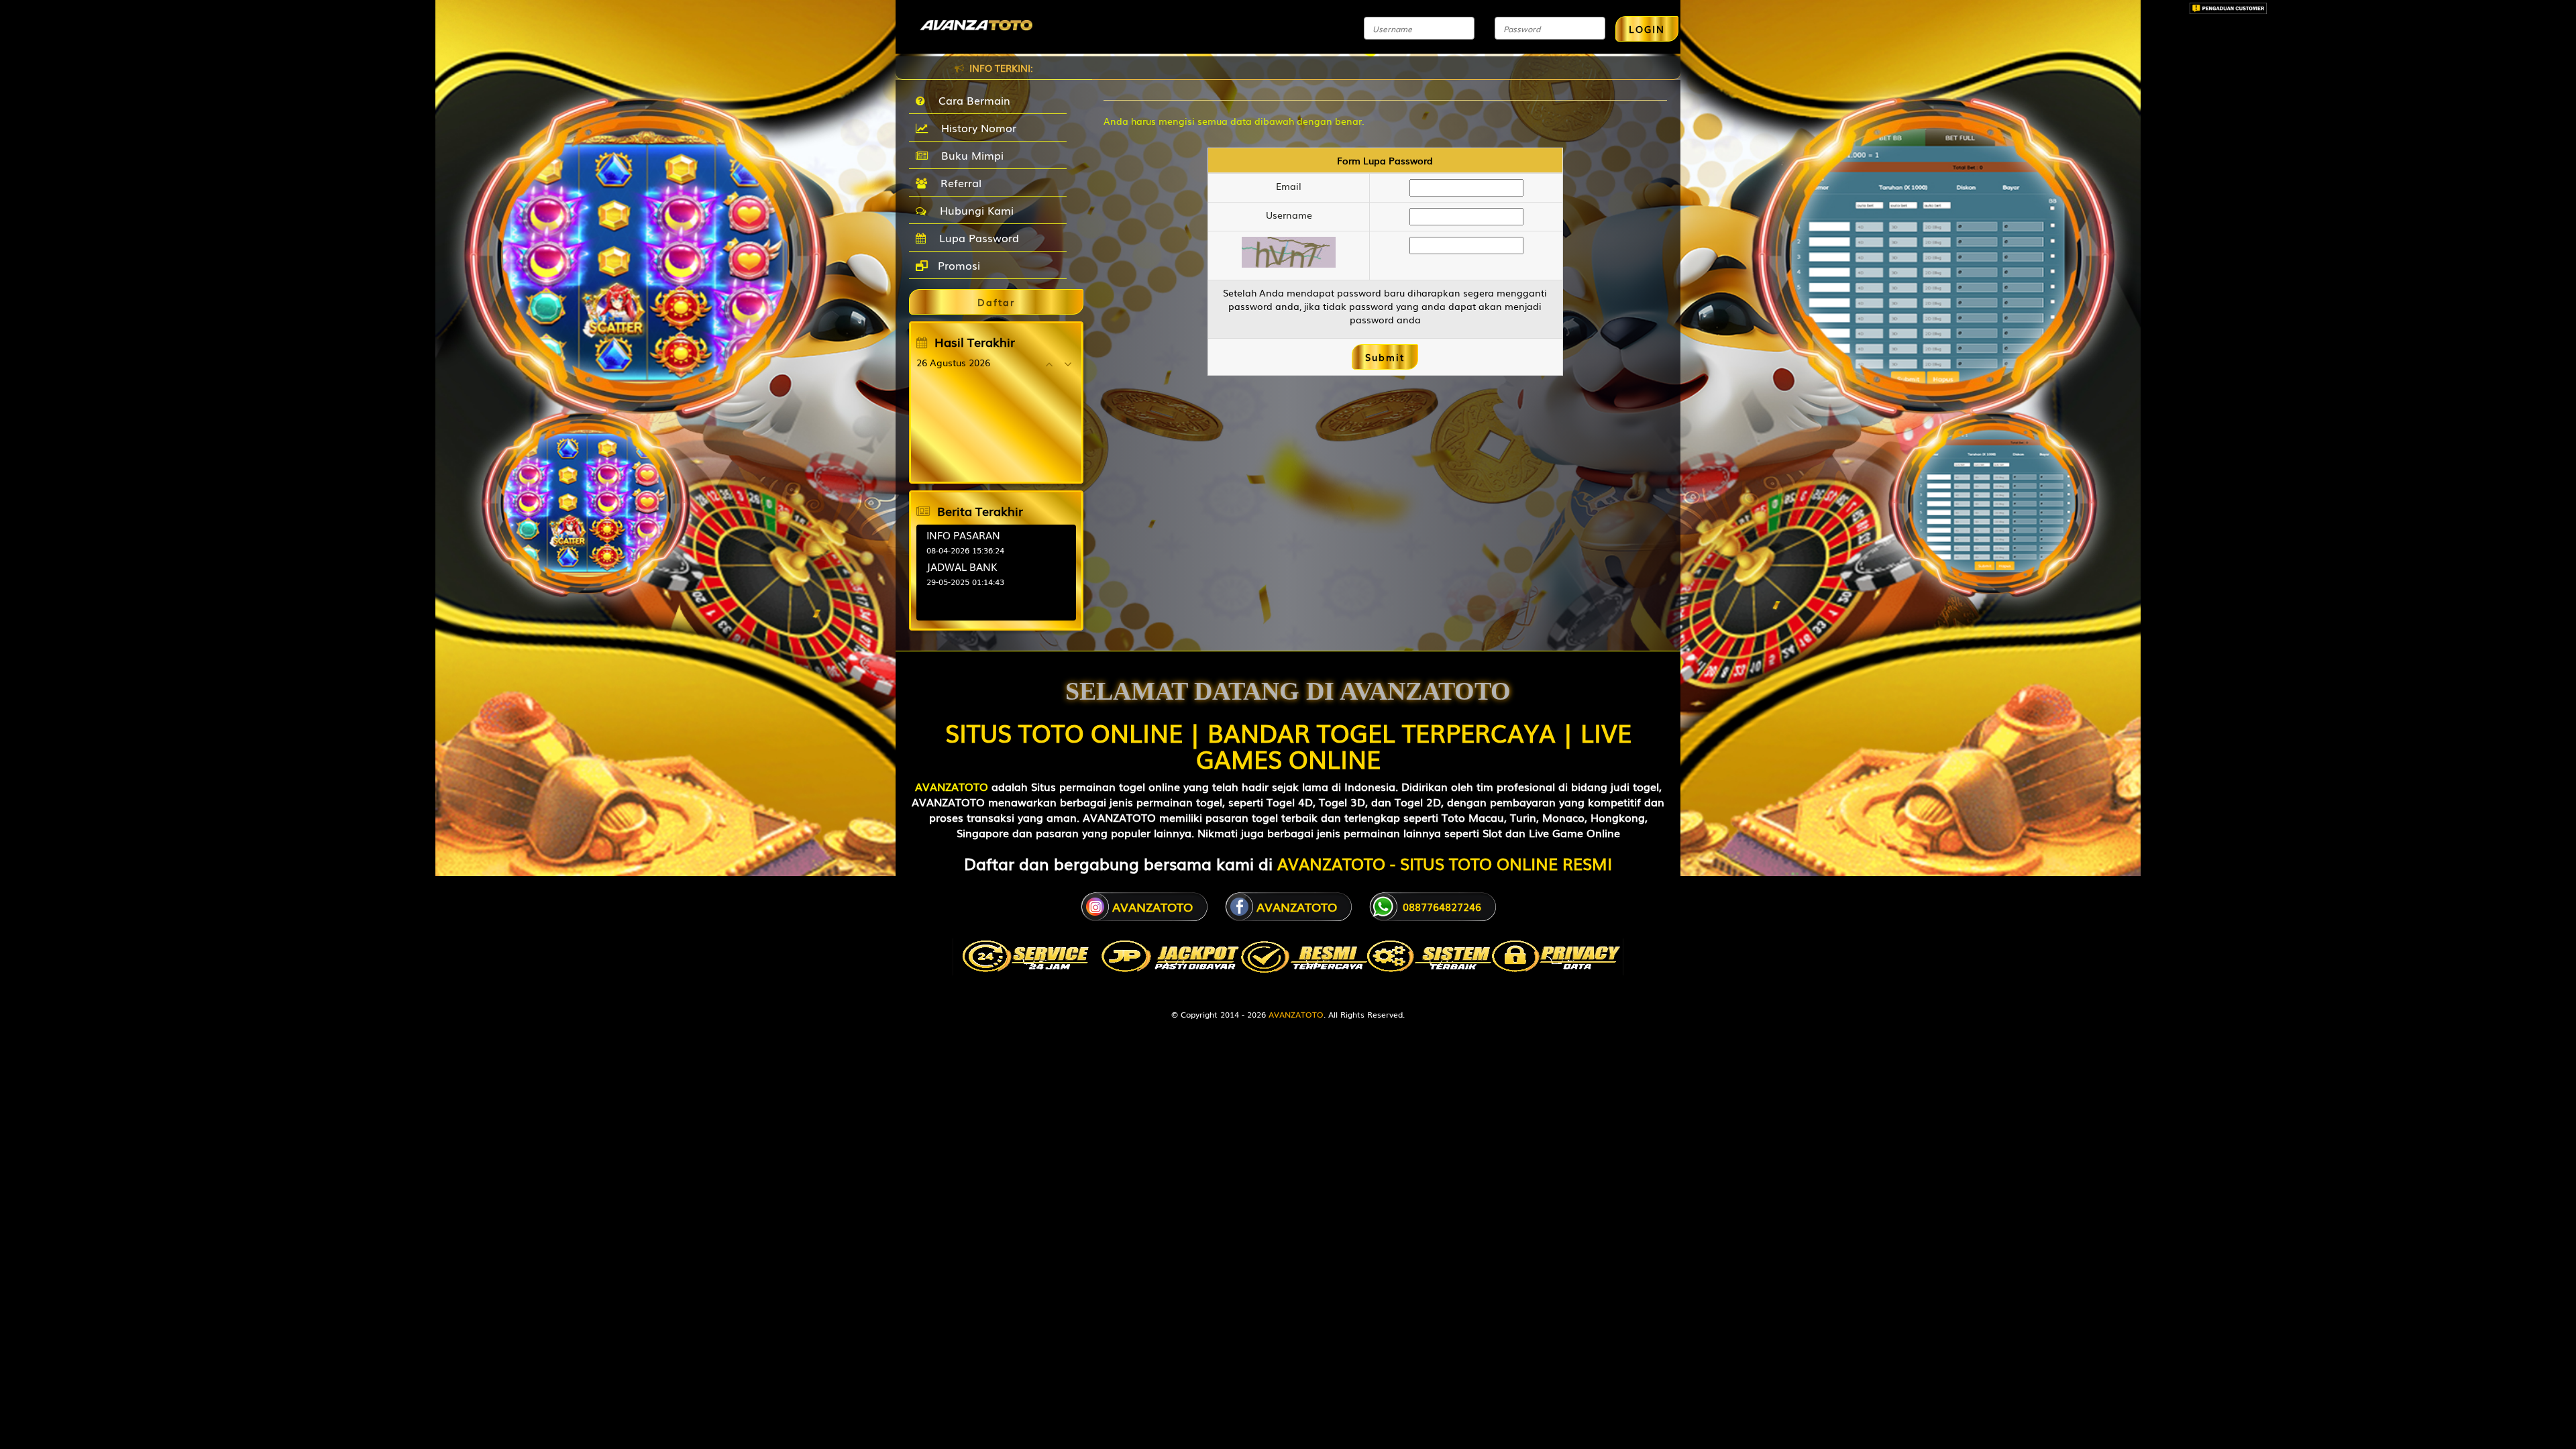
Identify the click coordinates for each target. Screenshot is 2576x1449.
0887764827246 (1442, 906)
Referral (958, 182)
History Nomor (975, 127)
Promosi (957, 265)
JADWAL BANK (962, 566)
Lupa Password (976, 237)
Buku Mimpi (969, 155)
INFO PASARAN (963, 535)
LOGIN (1647, 29)
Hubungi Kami (973, 210)
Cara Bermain (971, 100)
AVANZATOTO (952, 786)
